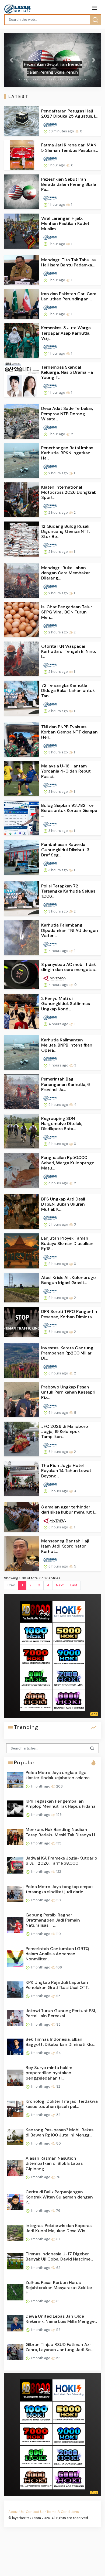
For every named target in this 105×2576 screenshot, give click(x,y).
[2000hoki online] (69, 1678)
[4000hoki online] (36, 1700)
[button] (11, 60)
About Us (16, 2512)
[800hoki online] (36, 1678)
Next (60, 1585)
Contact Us (35, 2512)
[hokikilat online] (69, 1611)
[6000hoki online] (69, 1700)
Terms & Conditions (63, 2512)
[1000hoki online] (36, 1633)
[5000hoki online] (69, 1633)
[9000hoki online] (69, 1656)
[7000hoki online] (36, 1656)
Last (74, 1585)
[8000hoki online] (36, 1611)
